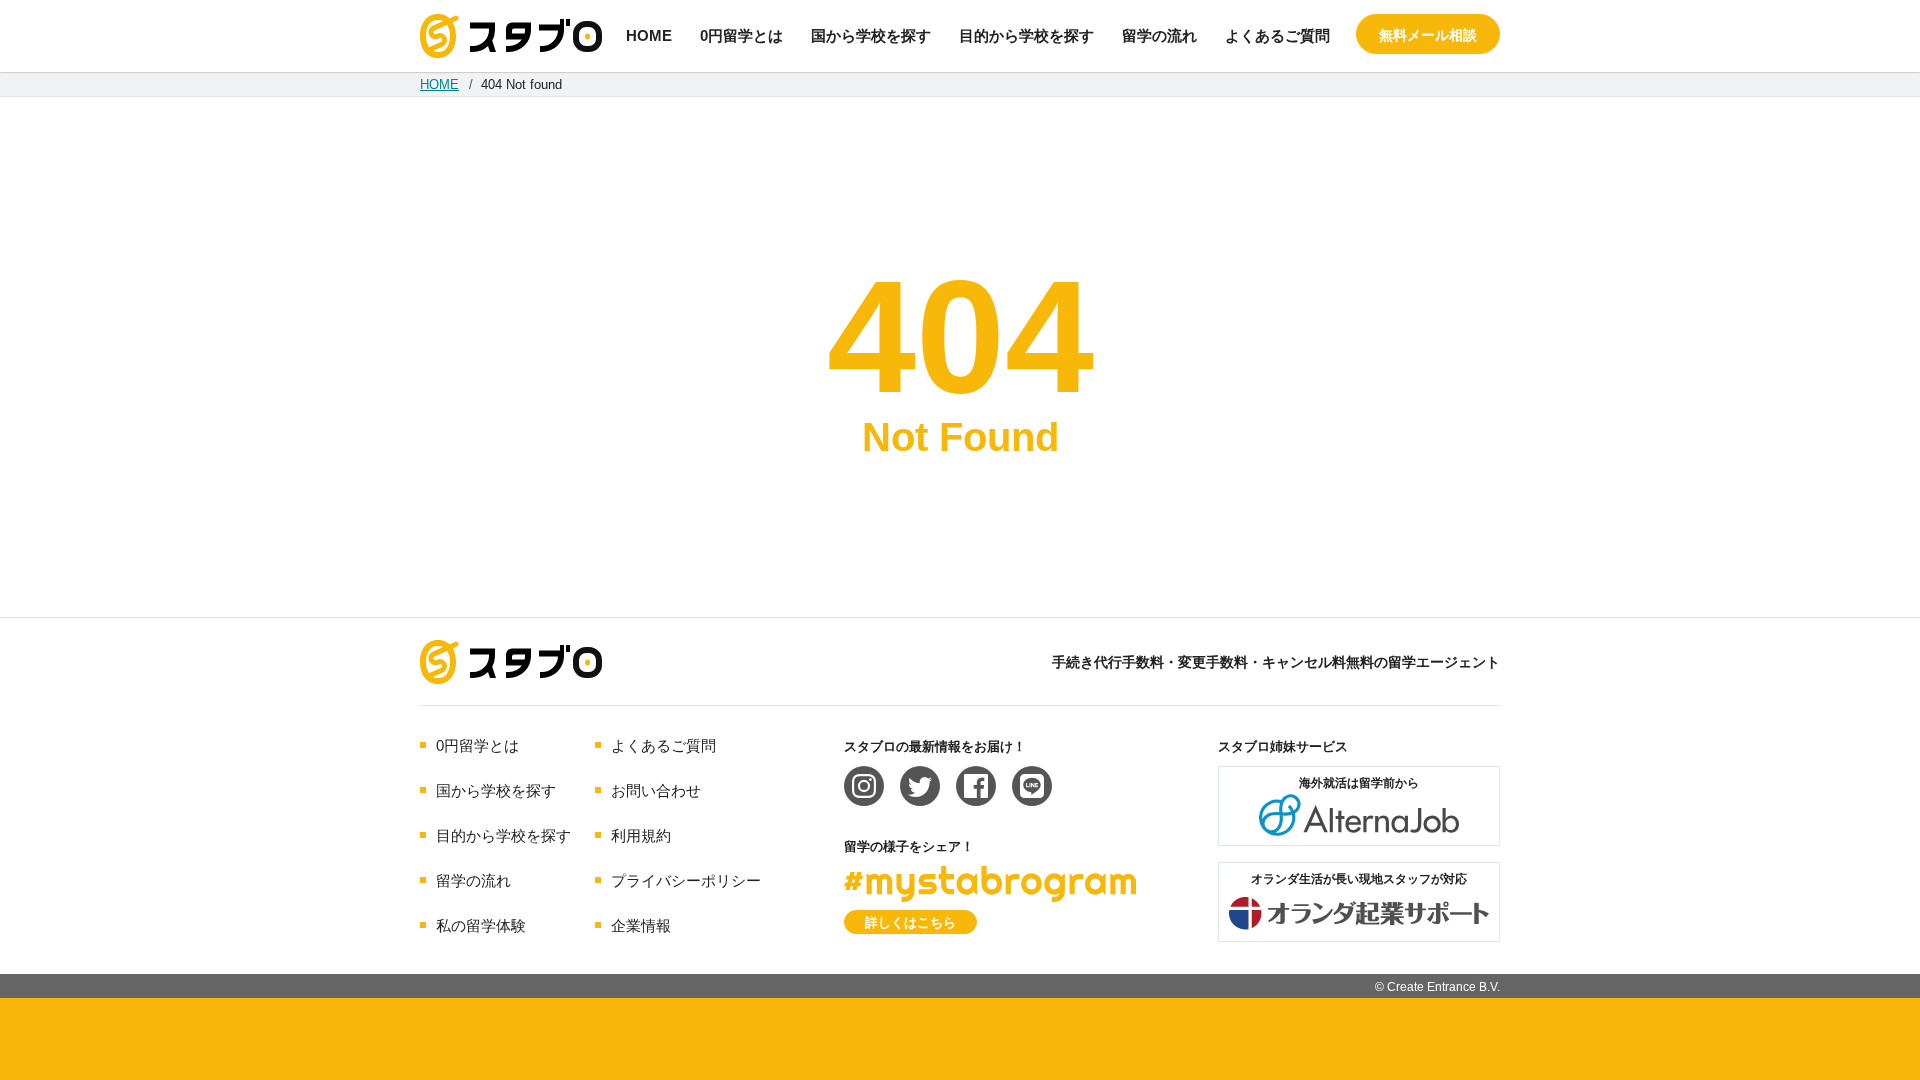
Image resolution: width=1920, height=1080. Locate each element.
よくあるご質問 (1277, 35)
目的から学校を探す (1026, 35)
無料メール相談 (1428, 35)
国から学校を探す (871, 35)
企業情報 (641, 925)
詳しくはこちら (910, 922)
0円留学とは (741, 35)
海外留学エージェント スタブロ (511, 662)
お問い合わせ (656, 790)
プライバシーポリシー (686, 880)
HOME (649, 35)
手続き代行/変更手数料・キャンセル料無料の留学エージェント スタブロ (511, 36)
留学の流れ (1159, 35)
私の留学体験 (481, 925)
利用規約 (641, 835)
